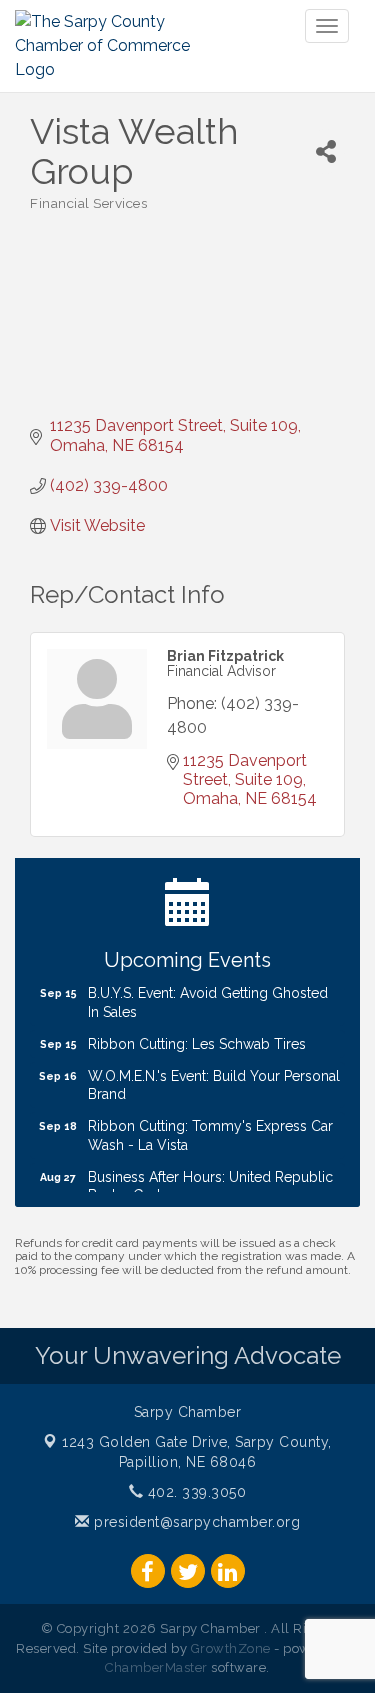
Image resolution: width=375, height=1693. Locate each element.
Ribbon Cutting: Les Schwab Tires (197, 1038)
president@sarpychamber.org (195, 1522)
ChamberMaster (156, 1667)
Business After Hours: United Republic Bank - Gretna (210, 1180)
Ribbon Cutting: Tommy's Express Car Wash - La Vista (210, 1129)
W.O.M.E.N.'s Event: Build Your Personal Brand (214, 1079)
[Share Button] (325, 151)
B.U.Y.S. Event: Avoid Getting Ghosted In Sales (208, 996)
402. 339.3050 (194, 1492)
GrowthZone (231, 1648)
